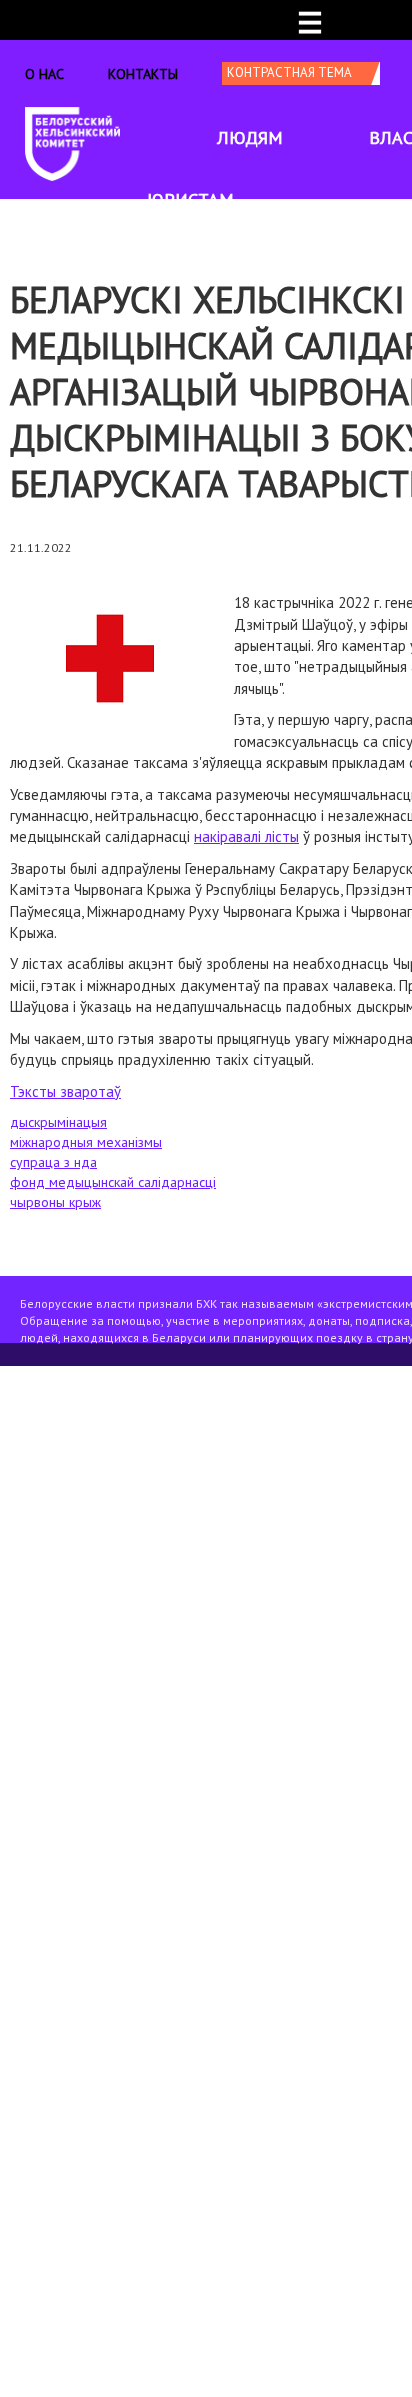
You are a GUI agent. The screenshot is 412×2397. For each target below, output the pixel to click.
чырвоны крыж (55, 1202)
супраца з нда (53, 1162)
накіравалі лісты (246, 836)
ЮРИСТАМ (190, 199)
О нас (44, 74)
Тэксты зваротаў (65, 1091)
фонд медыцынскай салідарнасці (113, 1182)
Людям (250, 137)
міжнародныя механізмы (86, 1142)
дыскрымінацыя (58, 1122)
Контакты (143, 74)
